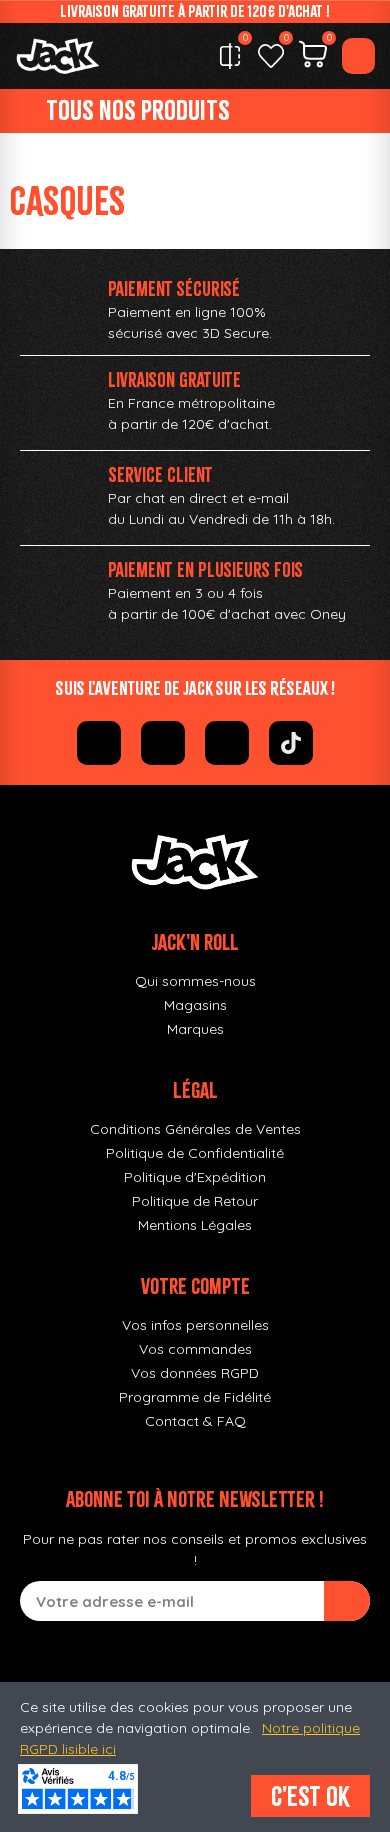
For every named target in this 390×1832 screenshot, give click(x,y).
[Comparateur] (230, 56)
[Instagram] (163, 743)
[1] (347, 1601)
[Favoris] (271, 56)
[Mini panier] (313, 57)
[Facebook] (99, 743)
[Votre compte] (358, 56)
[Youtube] (227, 743)
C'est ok (310, 1796)
